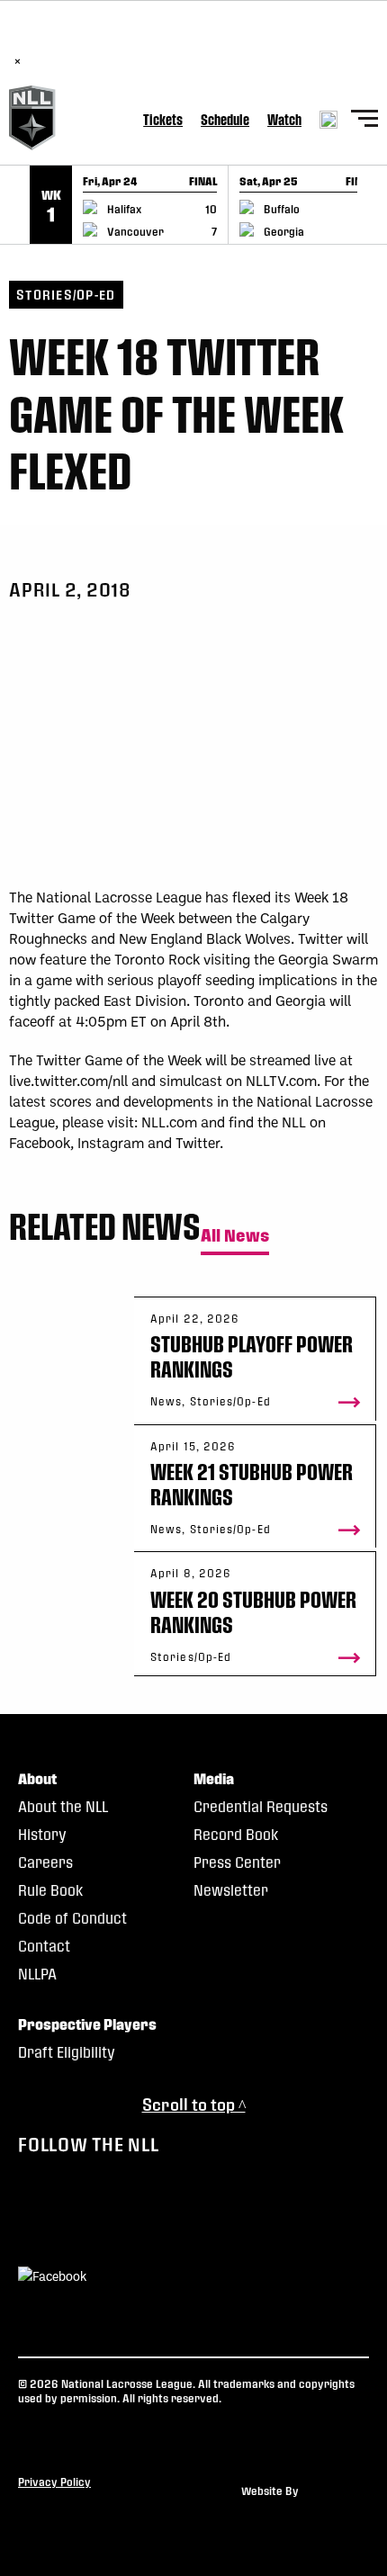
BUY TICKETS (215, 42)
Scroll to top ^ (194, 2104)
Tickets (163, 119)
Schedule (225, 119)
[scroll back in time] (15, 205)
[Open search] (328, 120)
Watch (284, 119)
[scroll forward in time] (372, 205)
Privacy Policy (54, 2482)
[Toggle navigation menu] (364, 121)
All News (235, 1236)
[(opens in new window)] (52, 2278)
